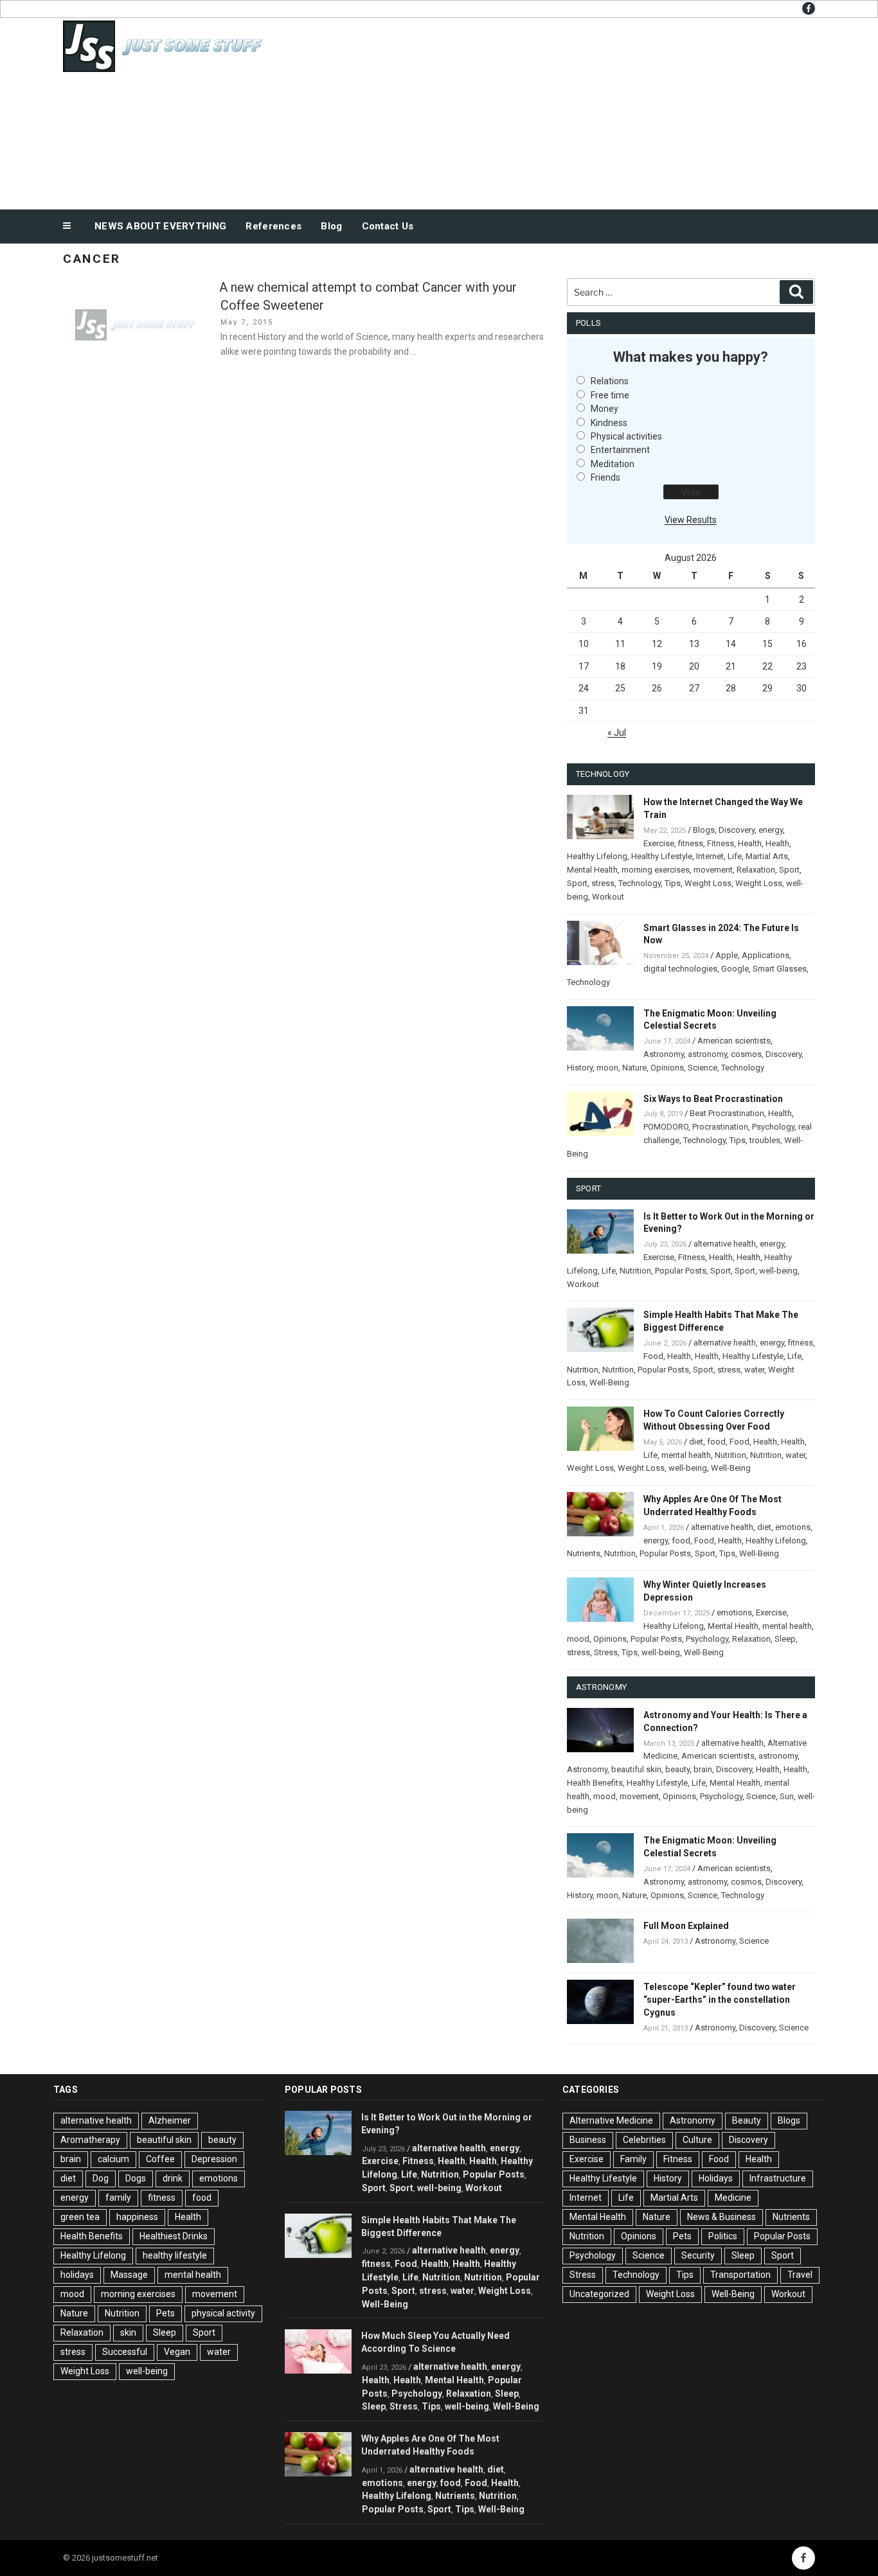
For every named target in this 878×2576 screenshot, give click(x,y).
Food (653, 1356)
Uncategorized (599, 2294)
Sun (787, 1796)
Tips (673, 883)
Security (698, 2255)
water (754, 1370)
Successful (125, 2352)
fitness (691, 843)
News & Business (721, 2217)
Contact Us (388, 226)
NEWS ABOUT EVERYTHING (160, 226)
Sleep (785, 1639)
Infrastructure (778, 2178)
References (273, 226)
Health (750, 843)
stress (603, 883)
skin (128, 2332)
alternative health (725, 1244)
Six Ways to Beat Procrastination (713, 1099)
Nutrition (635, 1271)
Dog (101, 2178)
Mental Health (592, 870)
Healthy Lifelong (597, 856)
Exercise (659, 843)
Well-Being (609, 1382)
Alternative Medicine (611, 2120)
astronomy (707, 1054)
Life (735, 856)
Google (735, 969)
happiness (137, 2217)
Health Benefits (595, 1783)
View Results (691, 520)
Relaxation (756, 870)
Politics (723, 2236)
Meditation (613, 464)
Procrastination (720, 1127)
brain (703, 1769)
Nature (634, 1068)
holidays (77, 2275)
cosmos (746, 1054)
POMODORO (666, 1127)
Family (633, 2159)
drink (173, 2178)
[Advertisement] (568, 111)
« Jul (617, 733)
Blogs (704, 830)
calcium (113, 2159)
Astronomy (664, 1054)
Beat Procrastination (727, 1113)
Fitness (721, 843)
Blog (331, 226)
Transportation (740, 2275)
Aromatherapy (90, 2140)
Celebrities (644, 2140)
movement (713, 870)
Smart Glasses (780, 969)
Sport (789, 870)
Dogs (136, 2178)
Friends (605, 477)
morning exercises (656, 870)
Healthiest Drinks (174, 2236)
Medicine (733, 2198)
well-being (778, 1271)
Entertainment (620, 450)
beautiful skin (636, 1769)
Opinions (667, 1068)
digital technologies (680, 969)
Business (588, 2140)
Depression (214, 2159)
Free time (610, 395)
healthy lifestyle (175, 2255)
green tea (80, 2217)
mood (578, 1639)
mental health (686, 1455)
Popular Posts (681, 1271)
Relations (610, 381)
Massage (129, 2275)
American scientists (734, 1041)
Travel (800, 2275)
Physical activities (626, 436)
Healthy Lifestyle (662, 856)
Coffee (160, 2159)
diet (696, 1442)
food (716, 1442)
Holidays (716, 2178)
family (118, 2198)
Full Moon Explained (686, 1926)
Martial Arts (767, 856)
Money (605, 409)
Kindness (609, 423)
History (580, 1068)
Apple (727, 955)
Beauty (747, 2120)
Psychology (773, 1127)
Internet (710, 856)
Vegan (177, 2352)
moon (607, 1068)
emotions (793, 1527)
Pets (166, 2313)
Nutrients (584, 1553)
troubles (765, 1140)
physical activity (223, 2313)
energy (771, 830)
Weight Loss (708, 883)
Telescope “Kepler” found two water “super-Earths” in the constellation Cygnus (720, 2000)
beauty (677, 1769)
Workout (608, 897)
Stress (606, 1652)
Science (703, 1068)
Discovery (737, 830)
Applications (766, 955)
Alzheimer (170, 2120)
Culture (697, 2140)
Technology (640, 883)
